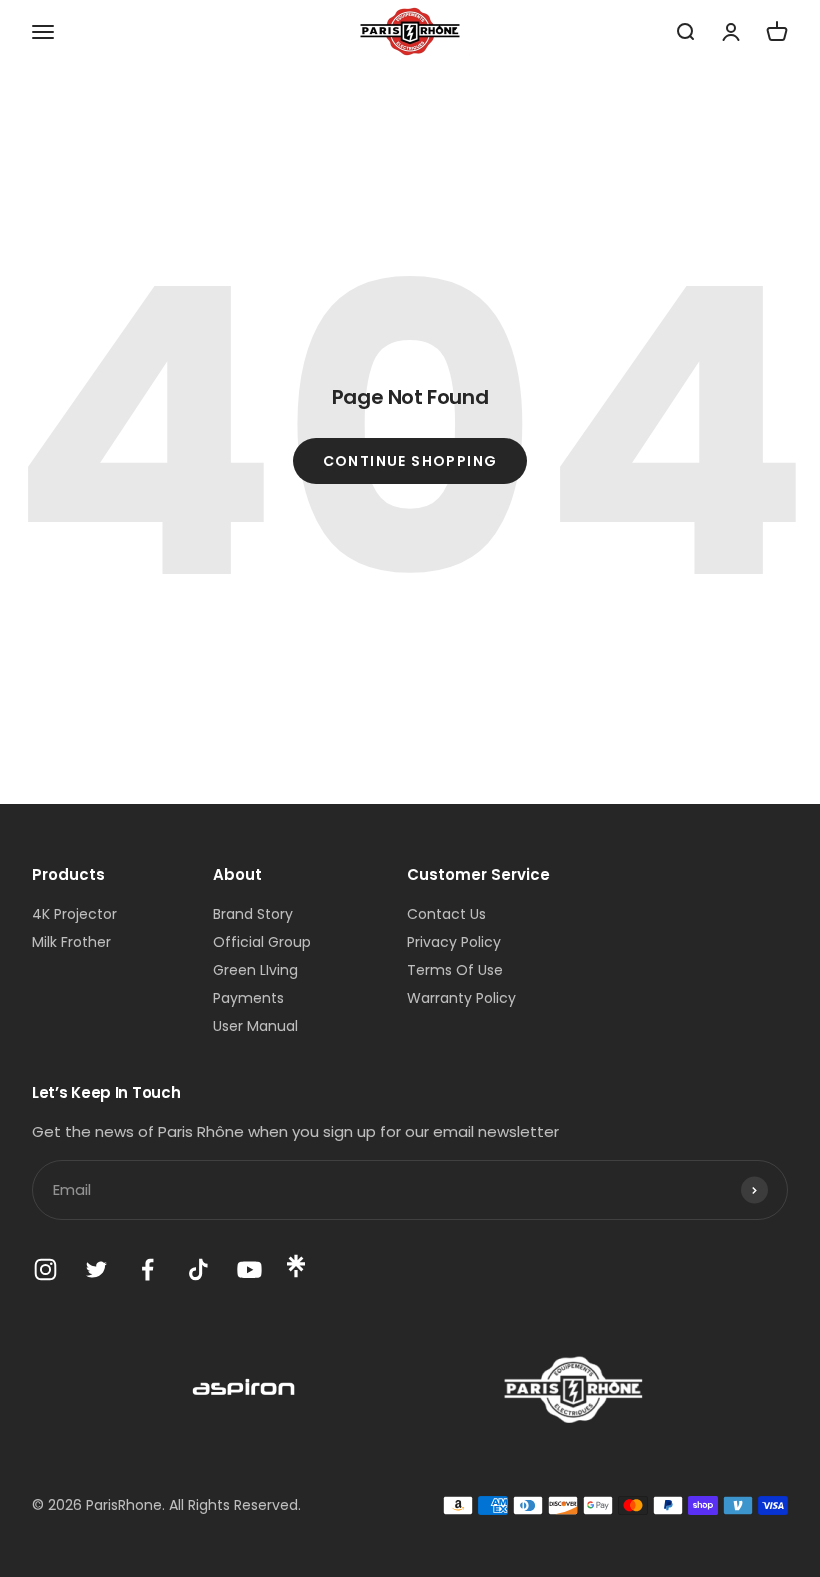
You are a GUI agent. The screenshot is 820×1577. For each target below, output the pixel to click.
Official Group (262, 942)
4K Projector (74, 914)
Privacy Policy (454, 942)
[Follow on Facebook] (147, 1269)
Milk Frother (71, 942)
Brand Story (253, 914)
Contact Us (446, 914)
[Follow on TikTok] (198, 1269)
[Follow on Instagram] (45, 1269)
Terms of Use (455, 970)
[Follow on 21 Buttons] (296, 1273)
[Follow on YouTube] (249, 1269)
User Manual (255, 1026)
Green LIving (255, 970)
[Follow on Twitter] (96, 1269)
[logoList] (245, 1389)
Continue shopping (410, 461)
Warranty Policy (461, 998)
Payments (248, 998)
